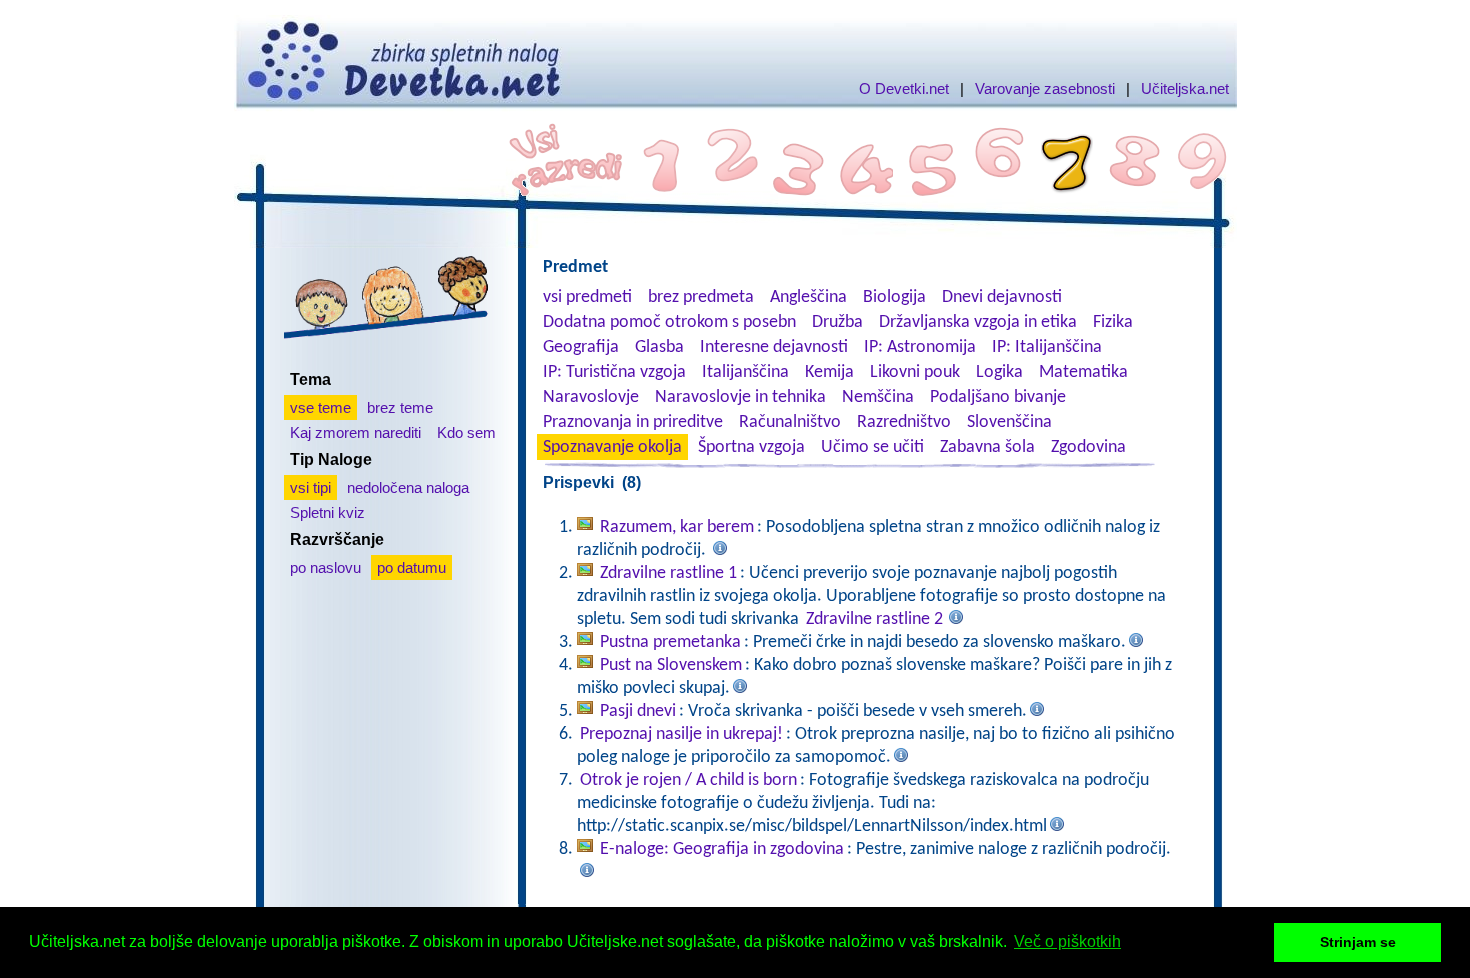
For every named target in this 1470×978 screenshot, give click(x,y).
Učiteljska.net (1185, 88)
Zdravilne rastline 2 (874, 619)
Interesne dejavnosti (774, 347)
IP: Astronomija (920, 347)
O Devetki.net (904, 88)
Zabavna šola (987, 447)
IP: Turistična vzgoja (614, 372)
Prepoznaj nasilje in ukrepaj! (681, 734)
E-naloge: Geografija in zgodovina (722, 849)
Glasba (659, 347)
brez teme (400, 407)
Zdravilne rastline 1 (668, 573)
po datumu (411, 567)
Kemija (829, 372)
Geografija (581, 347)
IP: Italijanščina (1047, 347)
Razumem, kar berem (677, 527)
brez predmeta (701, 297)
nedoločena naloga (408, 487)
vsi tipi (310, 487)
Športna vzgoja (751, 447)
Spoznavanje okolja (612, 447)
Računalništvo (790, 422)
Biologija (894, 297)
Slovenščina (1009, 422)
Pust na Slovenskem (671, 665)
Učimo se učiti (872, 447)
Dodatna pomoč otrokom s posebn (669, 322)
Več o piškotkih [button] (1067, 941)
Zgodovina (1088, 447)
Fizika (1113, 322)
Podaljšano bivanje (998, 397)
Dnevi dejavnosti (1002, 297)
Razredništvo (904, 422)
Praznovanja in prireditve (633, 422)
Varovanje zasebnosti (1045, 88)
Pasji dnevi (638, 711)
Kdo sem (466, 432)
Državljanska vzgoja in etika (978, 322)
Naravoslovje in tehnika (740, 397)
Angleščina (808, 297)
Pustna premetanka (670, 642)
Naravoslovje (591, 397)
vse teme (320, 407)
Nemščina (878, 397)
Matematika (1083, 372)
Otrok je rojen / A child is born (688, 780)
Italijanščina (745, 372)
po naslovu (325, 567)
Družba (837, 322)
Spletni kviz (327, 512)
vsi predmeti (587, 297)
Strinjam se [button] (1358, 942)
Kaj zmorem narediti (355, 432)
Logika (999, 372)
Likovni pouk (915, 372)
